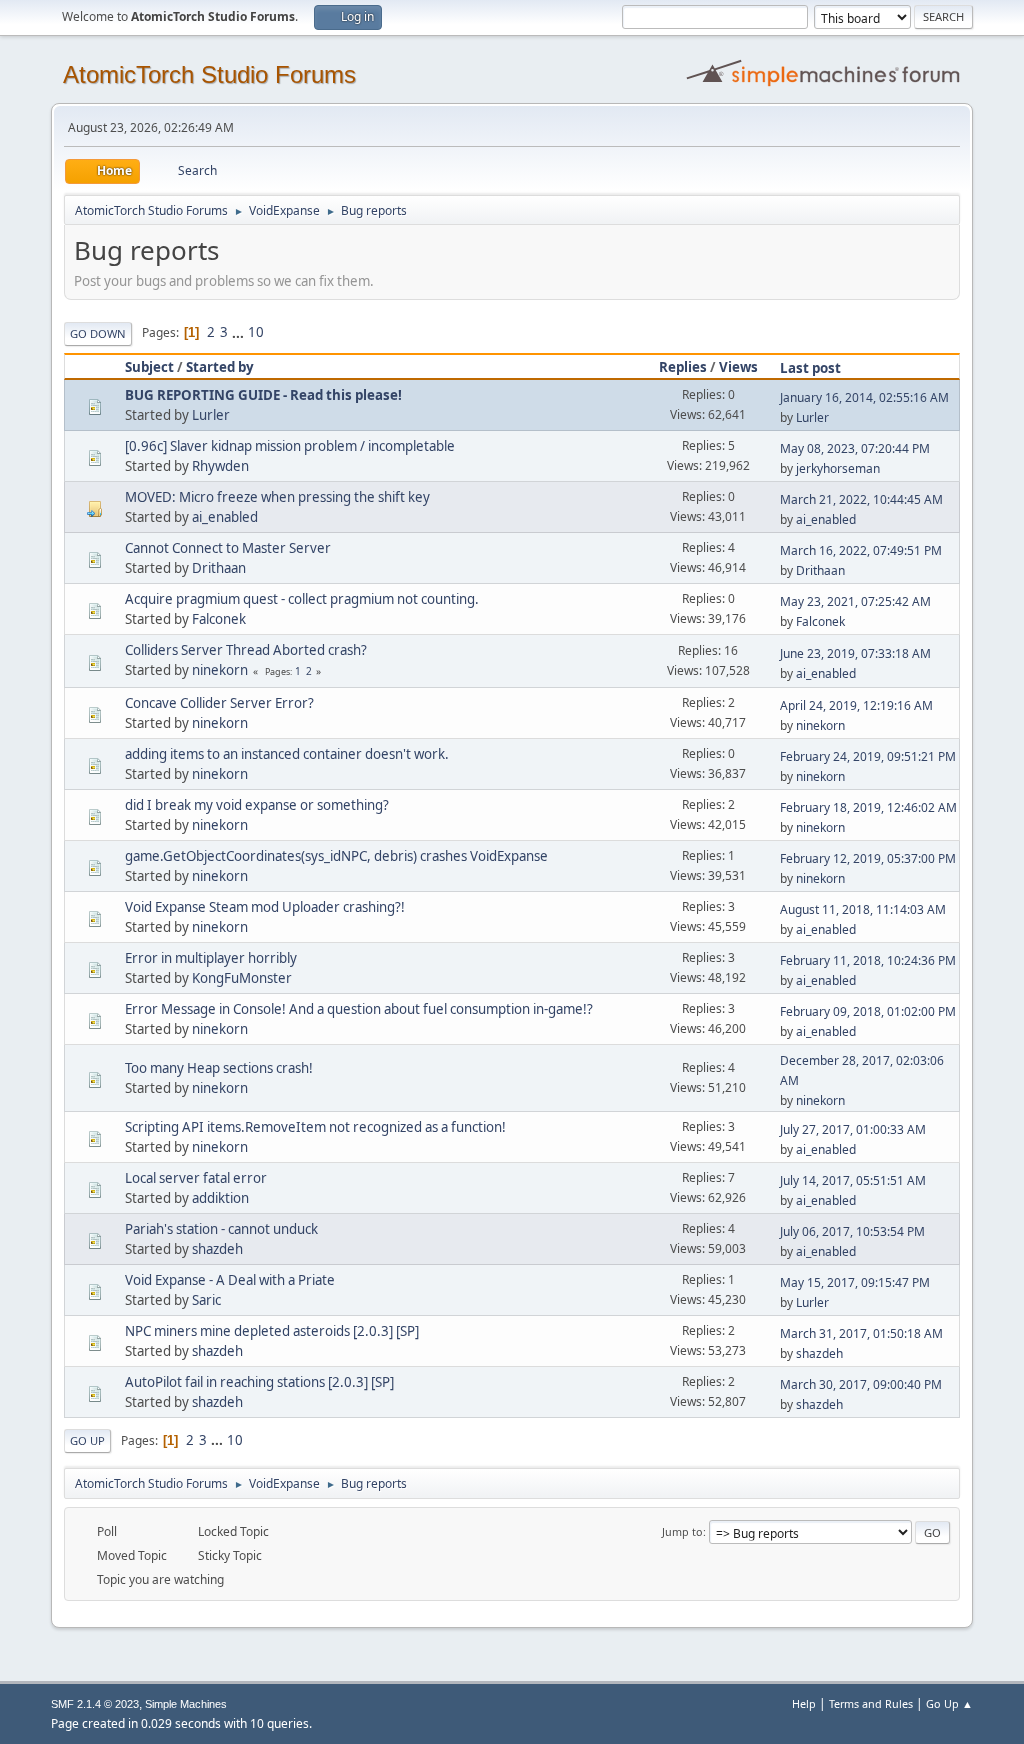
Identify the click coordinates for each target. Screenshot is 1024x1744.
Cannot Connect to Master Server (228, 548)
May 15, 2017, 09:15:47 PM (855, 1282)
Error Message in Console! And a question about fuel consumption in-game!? (359, 1009)
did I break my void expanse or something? (257, 805)
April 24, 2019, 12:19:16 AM (856, 705)
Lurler (211, 415)
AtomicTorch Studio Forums (209, 74)
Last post (810, 368)
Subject (149, 367)
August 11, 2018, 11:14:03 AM (863, 909)
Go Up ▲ (949, 1703)
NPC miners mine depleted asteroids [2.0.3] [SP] (272, 1331)
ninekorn (220, 670)
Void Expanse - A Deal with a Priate (230, 1280)
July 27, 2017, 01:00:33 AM (853, 1129)
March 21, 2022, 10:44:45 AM (861, 499)
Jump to (682, 1531)
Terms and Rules (871, 1703)
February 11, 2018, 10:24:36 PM (868, 960)
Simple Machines (186, 1704)
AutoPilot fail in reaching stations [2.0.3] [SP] (259, 1382)
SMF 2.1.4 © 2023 (95, 1704)
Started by (220, 367)
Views (738, 367)
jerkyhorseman (838, 468)
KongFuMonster (242, 978)
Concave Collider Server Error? (219, 703)
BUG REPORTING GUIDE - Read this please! (263, 395)
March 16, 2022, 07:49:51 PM (861, 550)
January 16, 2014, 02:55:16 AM (864, 397)
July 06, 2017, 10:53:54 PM (852, 1231)
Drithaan (219, 568)
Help (804, 1703)
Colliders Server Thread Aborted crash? (246, 650)
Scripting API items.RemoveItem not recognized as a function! (315, 1127)
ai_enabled (225, 517)
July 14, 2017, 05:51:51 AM (853, 1180)
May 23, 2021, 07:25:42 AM (855, 601)
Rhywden (220, 466)
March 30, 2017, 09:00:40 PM (861, 1384)
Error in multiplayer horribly (211, 958)
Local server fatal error (196, 1178)
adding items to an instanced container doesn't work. (287, 754)
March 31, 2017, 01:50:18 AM (861, 1333)
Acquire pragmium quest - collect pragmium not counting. (302, 599)
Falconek (219, 619)
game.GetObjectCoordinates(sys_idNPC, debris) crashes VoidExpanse (336, 856)
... (239, 332)
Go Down (98, 333)
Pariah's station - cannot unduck (221, 1229)
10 (256, 332)
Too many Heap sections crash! (219, 1068)
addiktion (220, 1198)
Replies (683, 367)
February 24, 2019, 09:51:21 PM (868, 756)
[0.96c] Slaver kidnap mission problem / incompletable (290, 446)
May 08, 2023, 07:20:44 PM (855, 448)
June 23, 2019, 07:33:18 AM (855, 653)
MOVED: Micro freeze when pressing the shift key (277, 497)
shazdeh (217, 1249)
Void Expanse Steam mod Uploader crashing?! (265, 907)
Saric (206, 1300)
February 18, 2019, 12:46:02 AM (868, 807)
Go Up (87, 1440)
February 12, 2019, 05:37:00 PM (868, 858)
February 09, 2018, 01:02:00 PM (868, 1011)
